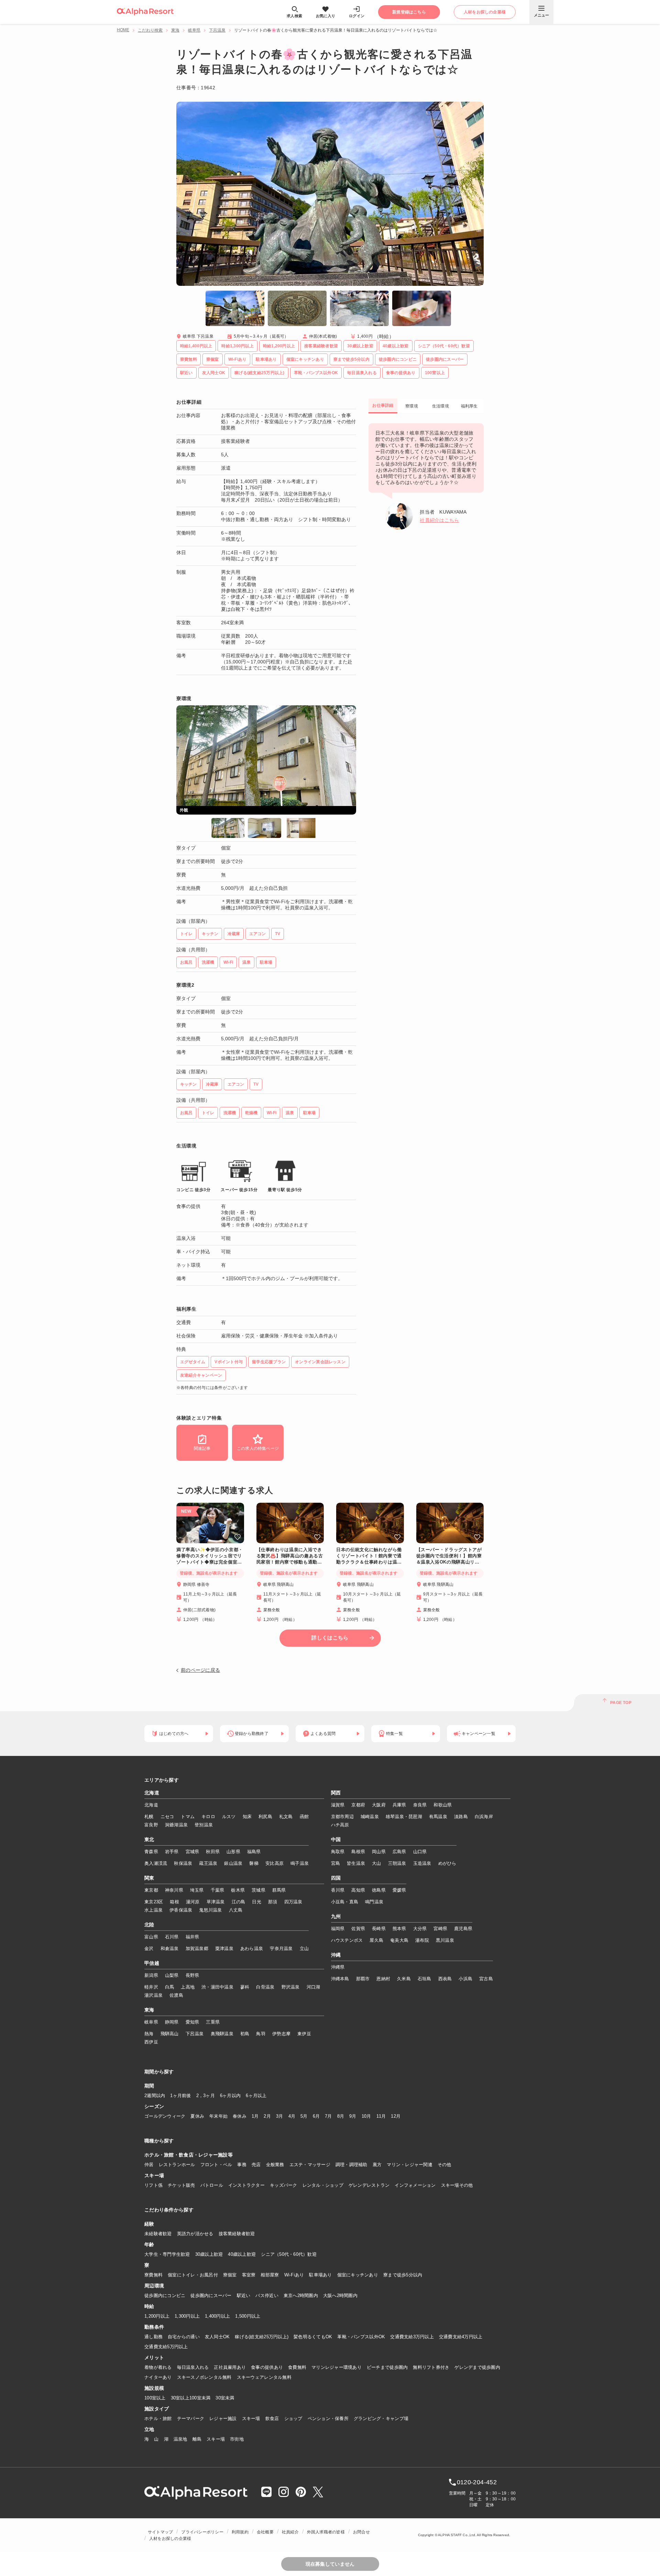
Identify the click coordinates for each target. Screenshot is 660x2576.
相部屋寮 (270, 2275)
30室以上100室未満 (191, 2398)
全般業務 (275, 2165)
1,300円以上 (187, 2316)
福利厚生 (469, 406)
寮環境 (412, 406)
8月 (341, 2116)
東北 (149, 1840)
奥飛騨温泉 (222, 2034)
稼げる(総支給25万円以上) (262, 2337)
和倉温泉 (170, 1948)
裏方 (377, 2165)
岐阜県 (194, 30)
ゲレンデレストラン (369, 2185)
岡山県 (379, 1852)
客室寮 (249, 2275)
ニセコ (167, 1817)
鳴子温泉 (300, 1863)
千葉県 (218, 1890)
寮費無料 (153, 2275)
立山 (304, 1948)
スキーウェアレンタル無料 (264, 2377)
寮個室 (230, 2275)
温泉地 (180, 2439)
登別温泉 (204, 1825)
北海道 (152, 1793)
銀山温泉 (233, 1863)
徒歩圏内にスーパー (211, 2295)
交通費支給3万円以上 (412, 2337)
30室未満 (225, 2398)
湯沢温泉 (153, 1995)
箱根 (174, 1902)
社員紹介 (290, 2532)
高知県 (358, 1890)
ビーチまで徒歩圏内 (387, 2367)
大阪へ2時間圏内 (340, 2295)
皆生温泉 (356, 1863)
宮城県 (192, 1852)
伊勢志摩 (281, 2034)
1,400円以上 (217, 2316)
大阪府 (379, 1805)
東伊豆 (304, 2034)
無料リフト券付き (431, 2367)
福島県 (254, 1852)
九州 (336, 1917)
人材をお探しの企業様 (170, 2539)
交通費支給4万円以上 (461, 2337)
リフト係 (153, 2185)
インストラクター (246, 2185)
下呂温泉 (217, 30)
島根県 (358, 1852)
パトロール (212, 2185)
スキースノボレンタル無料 (204, 2377)
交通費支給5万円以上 (166, 2347)
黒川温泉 (445, 1940)
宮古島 (486, 1979)
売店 (256, 2165)
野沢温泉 (291, 1987)
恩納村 (383, 1979)
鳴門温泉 (374, 1902)
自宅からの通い (184, 2337)
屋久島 (376, 1940)
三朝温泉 (397, 1863)
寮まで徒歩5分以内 (403, 2275)
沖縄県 (338, 1967)
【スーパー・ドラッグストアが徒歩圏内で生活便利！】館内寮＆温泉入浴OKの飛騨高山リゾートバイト (449, 1556)
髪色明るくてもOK (313, 2337)
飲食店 (272, 2418)
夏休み (197, 2116)
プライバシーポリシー (202, 2532)
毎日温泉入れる (193, 2367)
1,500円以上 (248, 2316)
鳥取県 (338, 1852)
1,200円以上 (157, 2316)
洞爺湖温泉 (176, 1825)
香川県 (338, 1890)
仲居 (149, 2165)
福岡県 (338, 1929)
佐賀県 (358, 1929)
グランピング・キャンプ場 (381, 2418)
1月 (255, 2116)
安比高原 (274, 1863)
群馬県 (279, 1890)
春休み (240, 2116)
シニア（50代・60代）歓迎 (289, 2254)
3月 (280, 2116)
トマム (188, 1817)
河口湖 (313, 1987)
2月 (267, 2116)
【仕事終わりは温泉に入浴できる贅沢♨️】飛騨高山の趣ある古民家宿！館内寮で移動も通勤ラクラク (290, 1556)
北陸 (149, 1925)
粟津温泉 (224, 1948)
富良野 (151, 1825)
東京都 (151, 1890)
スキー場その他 (457, 2185)
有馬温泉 (438, 1817)
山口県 (420, 1852)
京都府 (358, 1805)
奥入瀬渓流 (156, 1863)
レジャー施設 (223, 2418)
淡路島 (461, 1817)
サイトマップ (160, 2532)
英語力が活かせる (195, 2234)
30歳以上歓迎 (209, 2254)
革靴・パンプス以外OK (361, 2337)
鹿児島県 (463, 1929)
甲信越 (152, 1963)
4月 (292, 2116)
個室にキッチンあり (358, 2275)
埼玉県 (197, 1890)
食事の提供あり (267, 2367)
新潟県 (151, 1975)
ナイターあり (158, 2377)
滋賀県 (338, 1805)
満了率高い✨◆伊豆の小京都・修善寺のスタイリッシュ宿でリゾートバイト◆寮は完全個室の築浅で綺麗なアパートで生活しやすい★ (210, 1556)
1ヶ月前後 (180, 2096)
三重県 (213, 2022)
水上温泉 (153, 1910)
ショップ (293, 2418)
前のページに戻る (200, 1670)
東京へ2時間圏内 (301, 2295)
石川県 (172, 1937)
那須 (273, 1902)
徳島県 (379, 1890)
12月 (396, 2116)
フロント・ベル (216, 2165)
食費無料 (297, 2367)
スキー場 (251, 2418)
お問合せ (361, 2532)
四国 (336, 1878)
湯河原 (193, 1902)
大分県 (420, 1929)
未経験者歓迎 (158, 2234)
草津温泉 (216, 1902)
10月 (366, 2116)
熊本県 (399, 1929)
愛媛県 (399, 1890)
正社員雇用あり (230, 2367)
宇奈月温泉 (281, 1948)
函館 (304, 1817)
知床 (247, 1817)
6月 (316, 2116)
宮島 (336, 1863)
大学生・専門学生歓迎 (167, 2254)
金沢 (149, 1948)
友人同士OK (217, 2337)
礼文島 (286, 1817)
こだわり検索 (150, 30)
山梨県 (172, 1975)
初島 (245, 2034)
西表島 (445, 1979)
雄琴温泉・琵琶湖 (404, 1817)
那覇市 (363, 1979)
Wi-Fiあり (294, 2275)
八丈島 (236, 1910)
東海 (175, 30)
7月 (328, 2116)
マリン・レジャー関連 (410, 2165)
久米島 (404, 1979)
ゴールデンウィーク (165, 2116)
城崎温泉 (370, 1817)
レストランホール (177, 2165)
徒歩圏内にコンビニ (165, 2295)
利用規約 (240, 2532)
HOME (123, 30)
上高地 (188, 1987)
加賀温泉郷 (197, 1948)
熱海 (149, 2034)
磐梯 (254, 1863)
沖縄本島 (340, 1979)
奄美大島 (399, 1940)
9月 (353, 2116)
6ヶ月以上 (256, 2096)
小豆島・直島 (345, 1902)
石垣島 (425, 1979)
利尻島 (265, 1817)
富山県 (151, 1937)
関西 (336, 1793)
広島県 (399, 1852)
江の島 (239, 1902)
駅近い (244, 2295)
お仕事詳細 (383, 405)
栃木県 (238, 1890)
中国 (336, 1840)
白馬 (170, 1987)
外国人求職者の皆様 (326, 2532)
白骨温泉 (265, 1987)
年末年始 (218, 2116)
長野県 (192, 1975)
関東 (149, 1878)
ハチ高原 (340, 1825)
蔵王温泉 (208, 1863)
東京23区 (154, 1902)
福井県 (192, 1937)
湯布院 (422, 1940)
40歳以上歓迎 (242, 2254)
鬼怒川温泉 (210, 1910)
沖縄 (336, 1955)
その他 (444, 2165)
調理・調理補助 (351, 2165)
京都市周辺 (342, 1817)
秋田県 (213, 1852)
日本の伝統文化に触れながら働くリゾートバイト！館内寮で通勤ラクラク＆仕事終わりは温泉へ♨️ (369, 1556)
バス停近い (267, 2295)
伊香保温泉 (181, 1910)
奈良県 (420, 1805)
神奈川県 (174, 1890)
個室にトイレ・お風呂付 (193, 2275)
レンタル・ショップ (323, 2185)
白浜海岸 (484, 1817)
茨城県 (258, 1890)
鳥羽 (261, 2034)
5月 (304, 2116)
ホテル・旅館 (158, 2418)
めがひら (447, 1863)
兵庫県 (399, 1805)
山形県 (233, 1852)
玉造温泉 (422, 1863)
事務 (242, 2165)
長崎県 (379, 1929)
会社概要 (265, 2532)
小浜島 (465, 1979)
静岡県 (172, 2022)
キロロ (208, 1817)
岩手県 (172, 1852)
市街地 (237, 2439)
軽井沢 (151, 1987)
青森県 (151, 1852)
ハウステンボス (347, 1940)
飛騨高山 (170, 2034)
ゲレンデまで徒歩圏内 (477, 2367)
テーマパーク (191, 2418)
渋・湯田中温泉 (217, 1987)
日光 (257, 1902)
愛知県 (192, 2022)
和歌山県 (443, 1805)
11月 (381, 2116)
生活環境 (441, 406)
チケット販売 (181, 2185)
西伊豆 (151, 2042)
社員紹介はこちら (439, 520)
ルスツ (229, 1817)
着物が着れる (158, 2367)
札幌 (149, 1817)
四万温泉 (293, 1902)
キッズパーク (284, 2185)
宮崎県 (440, 1929)
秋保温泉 (183, 1863)
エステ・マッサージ (310, 2165)
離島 (197, 2439)
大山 (377, 1863)
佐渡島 (176, 1995)
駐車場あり (320, 2275)
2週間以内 (155, 2096)
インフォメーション (415, 2185)
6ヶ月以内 (230, 2096)
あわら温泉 (252, 1948)
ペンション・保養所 (328, 2418)
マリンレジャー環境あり (337, 2367)
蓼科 (245, 1987)
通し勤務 (153, 2337)
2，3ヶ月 (206, 2096)
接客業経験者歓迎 (237, 2234)
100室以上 (155, 2398)
